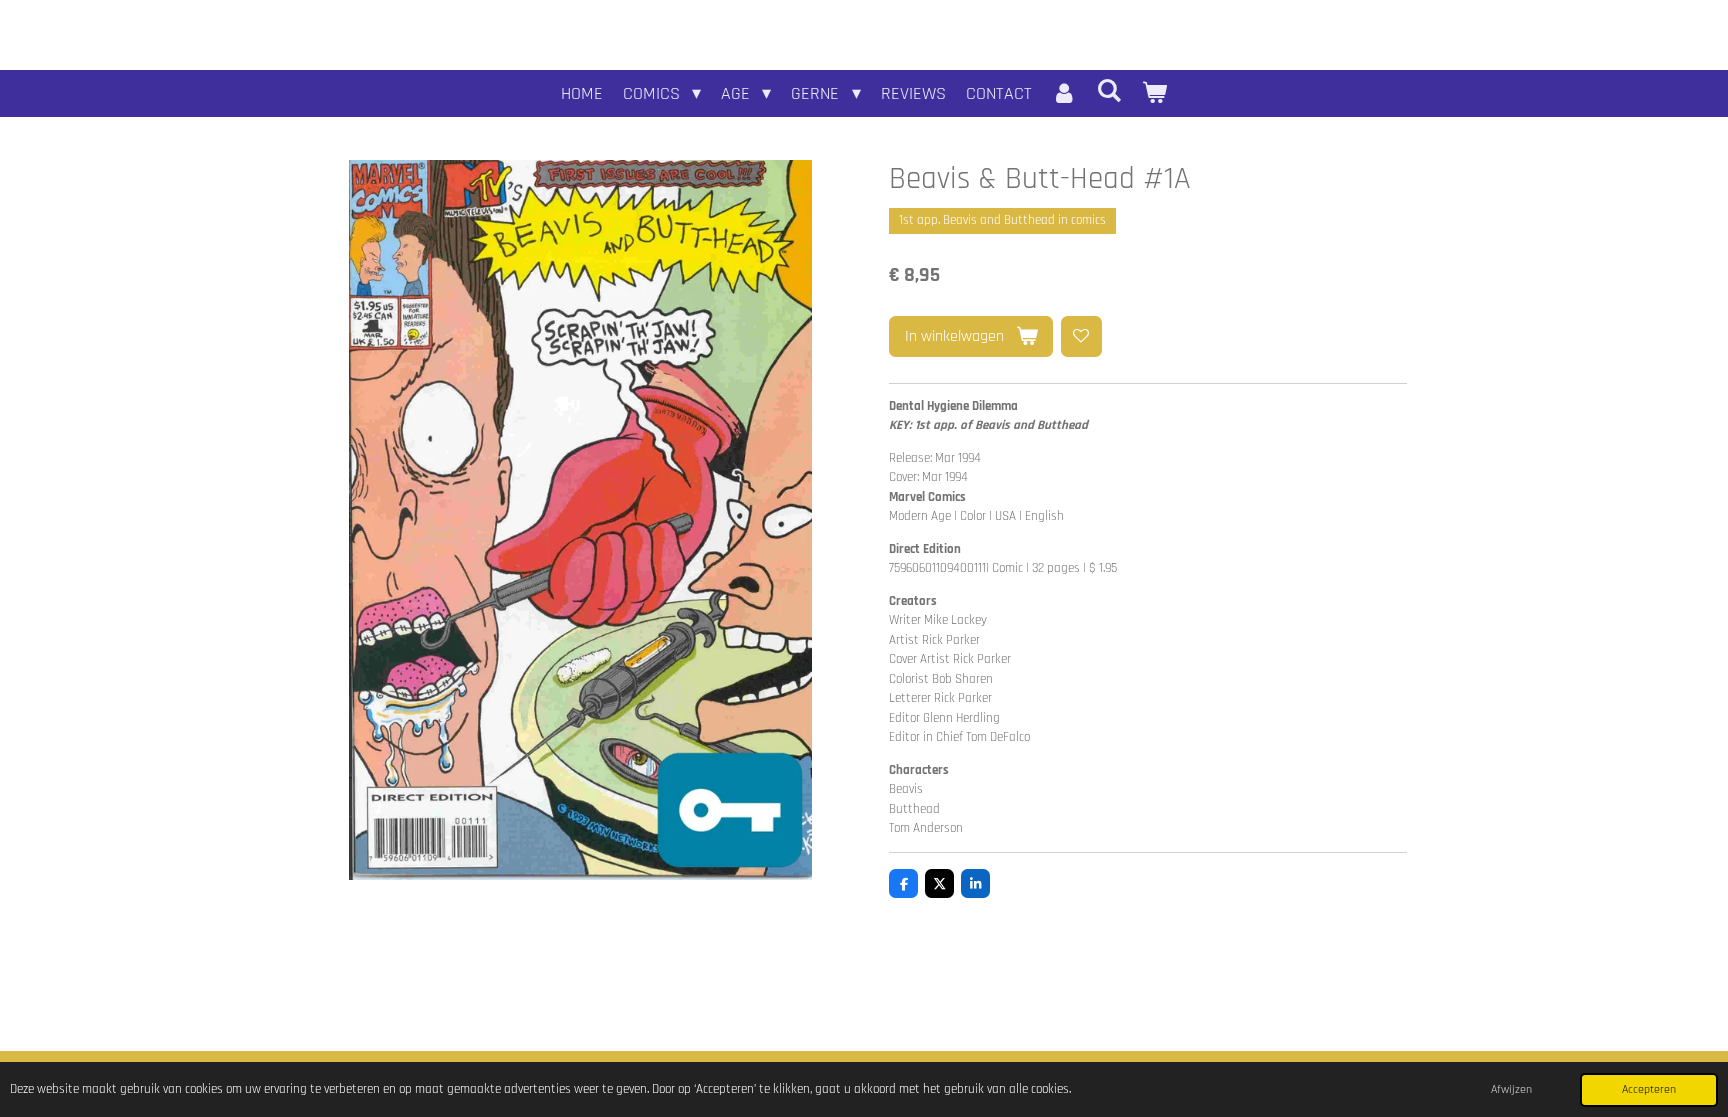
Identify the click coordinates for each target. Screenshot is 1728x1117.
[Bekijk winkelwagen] (1154, 93)
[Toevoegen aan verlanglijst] (1081, 336)
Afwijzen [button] (1511, 1089)
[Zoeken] (1109, 91)
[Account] (1064, 93)
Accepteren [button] (1649, 1089)
